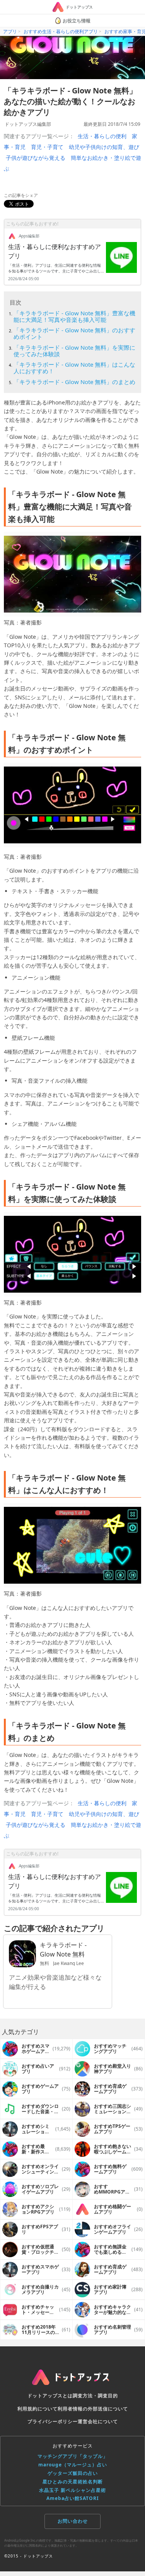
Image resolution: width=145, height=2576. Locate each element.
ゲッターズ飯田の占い (73, 2473)
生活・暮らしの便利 (102, 136)
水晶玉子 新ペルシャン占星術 (72, 2490)
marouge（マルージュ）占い (73, 2465)
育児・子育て (47, 147)
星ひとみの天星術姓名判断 (73, 2482)
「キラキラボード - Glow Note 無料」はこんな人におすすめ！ (74, 368)
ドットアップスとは (50, 2396)
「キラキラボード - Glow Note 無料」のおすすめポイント (74, 333)
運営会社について (98, 2421)
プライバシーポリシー (53, 2421)
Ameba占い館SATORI (73, 2498)
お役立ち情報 (77, 21)
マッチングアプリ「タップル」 (73, 2456)
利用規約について (38, 2409)
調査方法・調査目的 (95, 2396)
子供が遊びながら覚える (36, 158)
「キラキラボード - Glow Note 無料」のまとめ (74, 382)
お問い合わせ (73, 2521)
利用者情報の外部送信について (93, 2409)
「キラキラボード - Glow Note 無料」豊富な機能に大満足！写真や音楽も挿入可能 (74, 316)
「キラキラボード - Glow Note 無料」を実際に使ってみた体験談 (74, 351)
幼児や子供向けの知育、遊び (104, 147)
